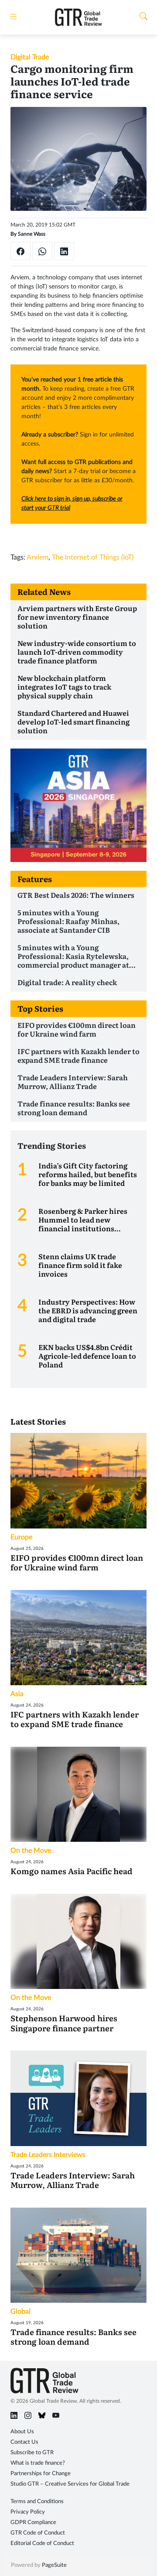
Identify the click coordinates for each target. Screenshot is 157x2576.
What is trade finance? (38, 2463)
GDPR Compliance (33, 2523)
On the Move (31, 1851)
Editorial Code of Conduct (42, 2543)
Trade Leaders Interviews (48, 2155)
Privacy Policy (28, 2512)
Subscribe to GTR (32, 2453)
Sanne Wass (32, 234)
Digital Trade (30, 57)
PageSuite (54, 2565)
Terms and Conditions (37, 2502)
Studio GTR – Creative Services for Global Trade (70, 2484)
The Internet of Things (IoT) (93, 557)
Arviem (38, 557)
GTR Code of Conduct (38, 2533)
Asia (17, 1694)
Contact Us (24, 2442)
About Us (22, 2432)
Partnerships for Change (41, 2474)
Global (20, 2312)
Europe (21, 1537)
